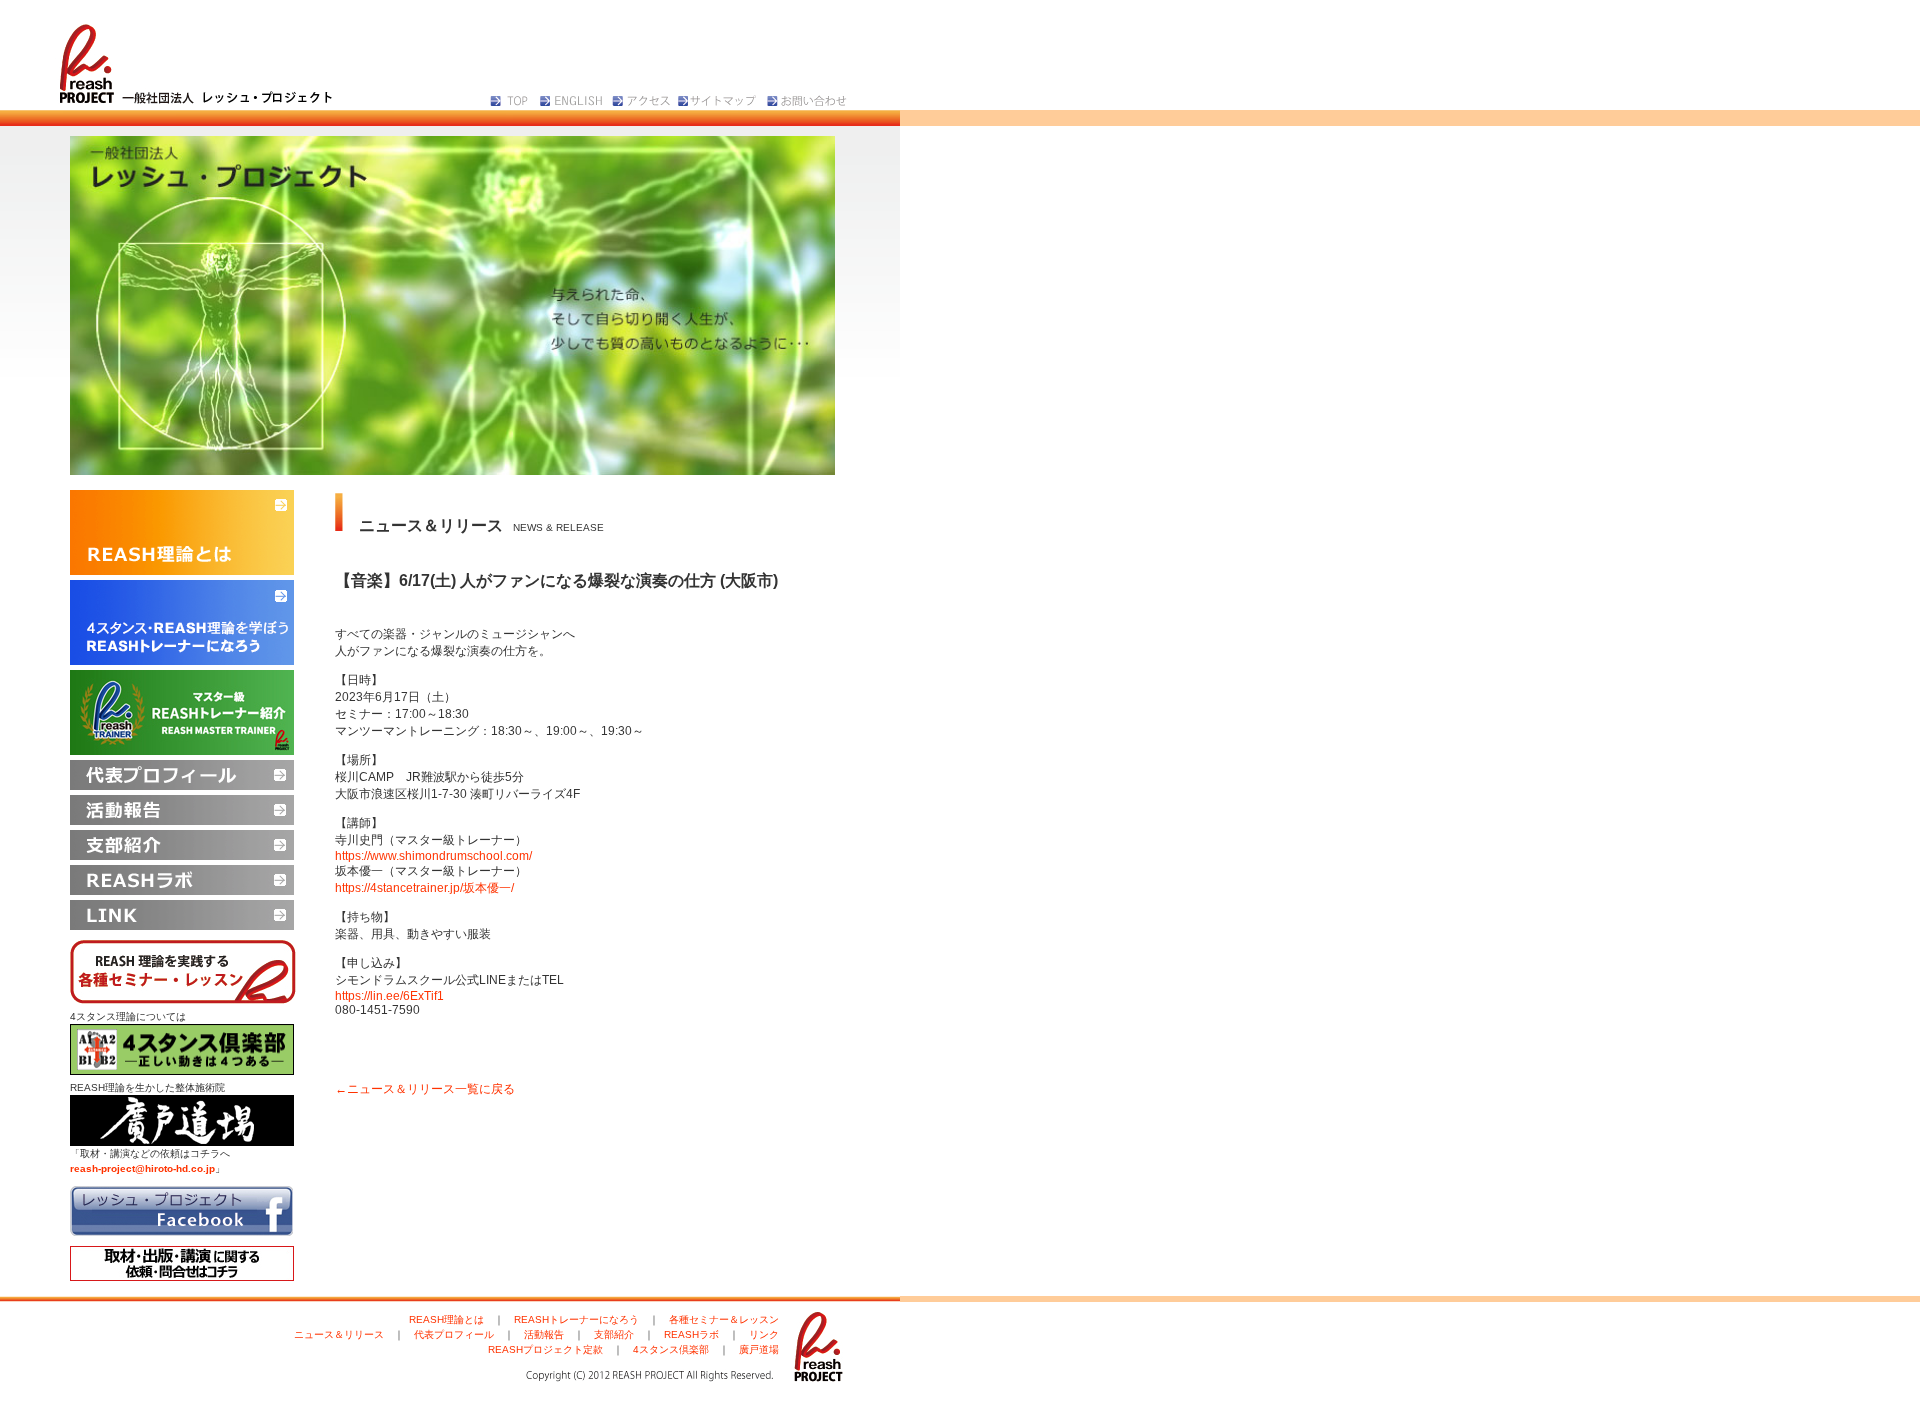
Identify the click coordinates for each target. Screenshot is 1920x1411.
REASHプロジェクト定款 (545, 1349)
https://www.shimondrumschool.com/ (433, 856)
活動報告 (544, 1334)
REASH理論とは (446, 1319)
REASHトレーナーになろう (576, 1319)
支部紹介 (614, 1334)
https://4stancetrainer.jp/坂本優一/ (424, 888)
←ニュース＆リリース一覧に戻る (425, 1089)
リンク (764, 1334)
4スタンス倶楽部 (671, 1349)
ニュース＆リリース (339, 1334)
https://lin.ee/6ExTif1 (389, 996)
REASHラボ (691, 1334)
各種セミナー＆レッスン (724, 1319)
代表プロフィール (454, 1334)
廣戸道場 (759, 1349)
